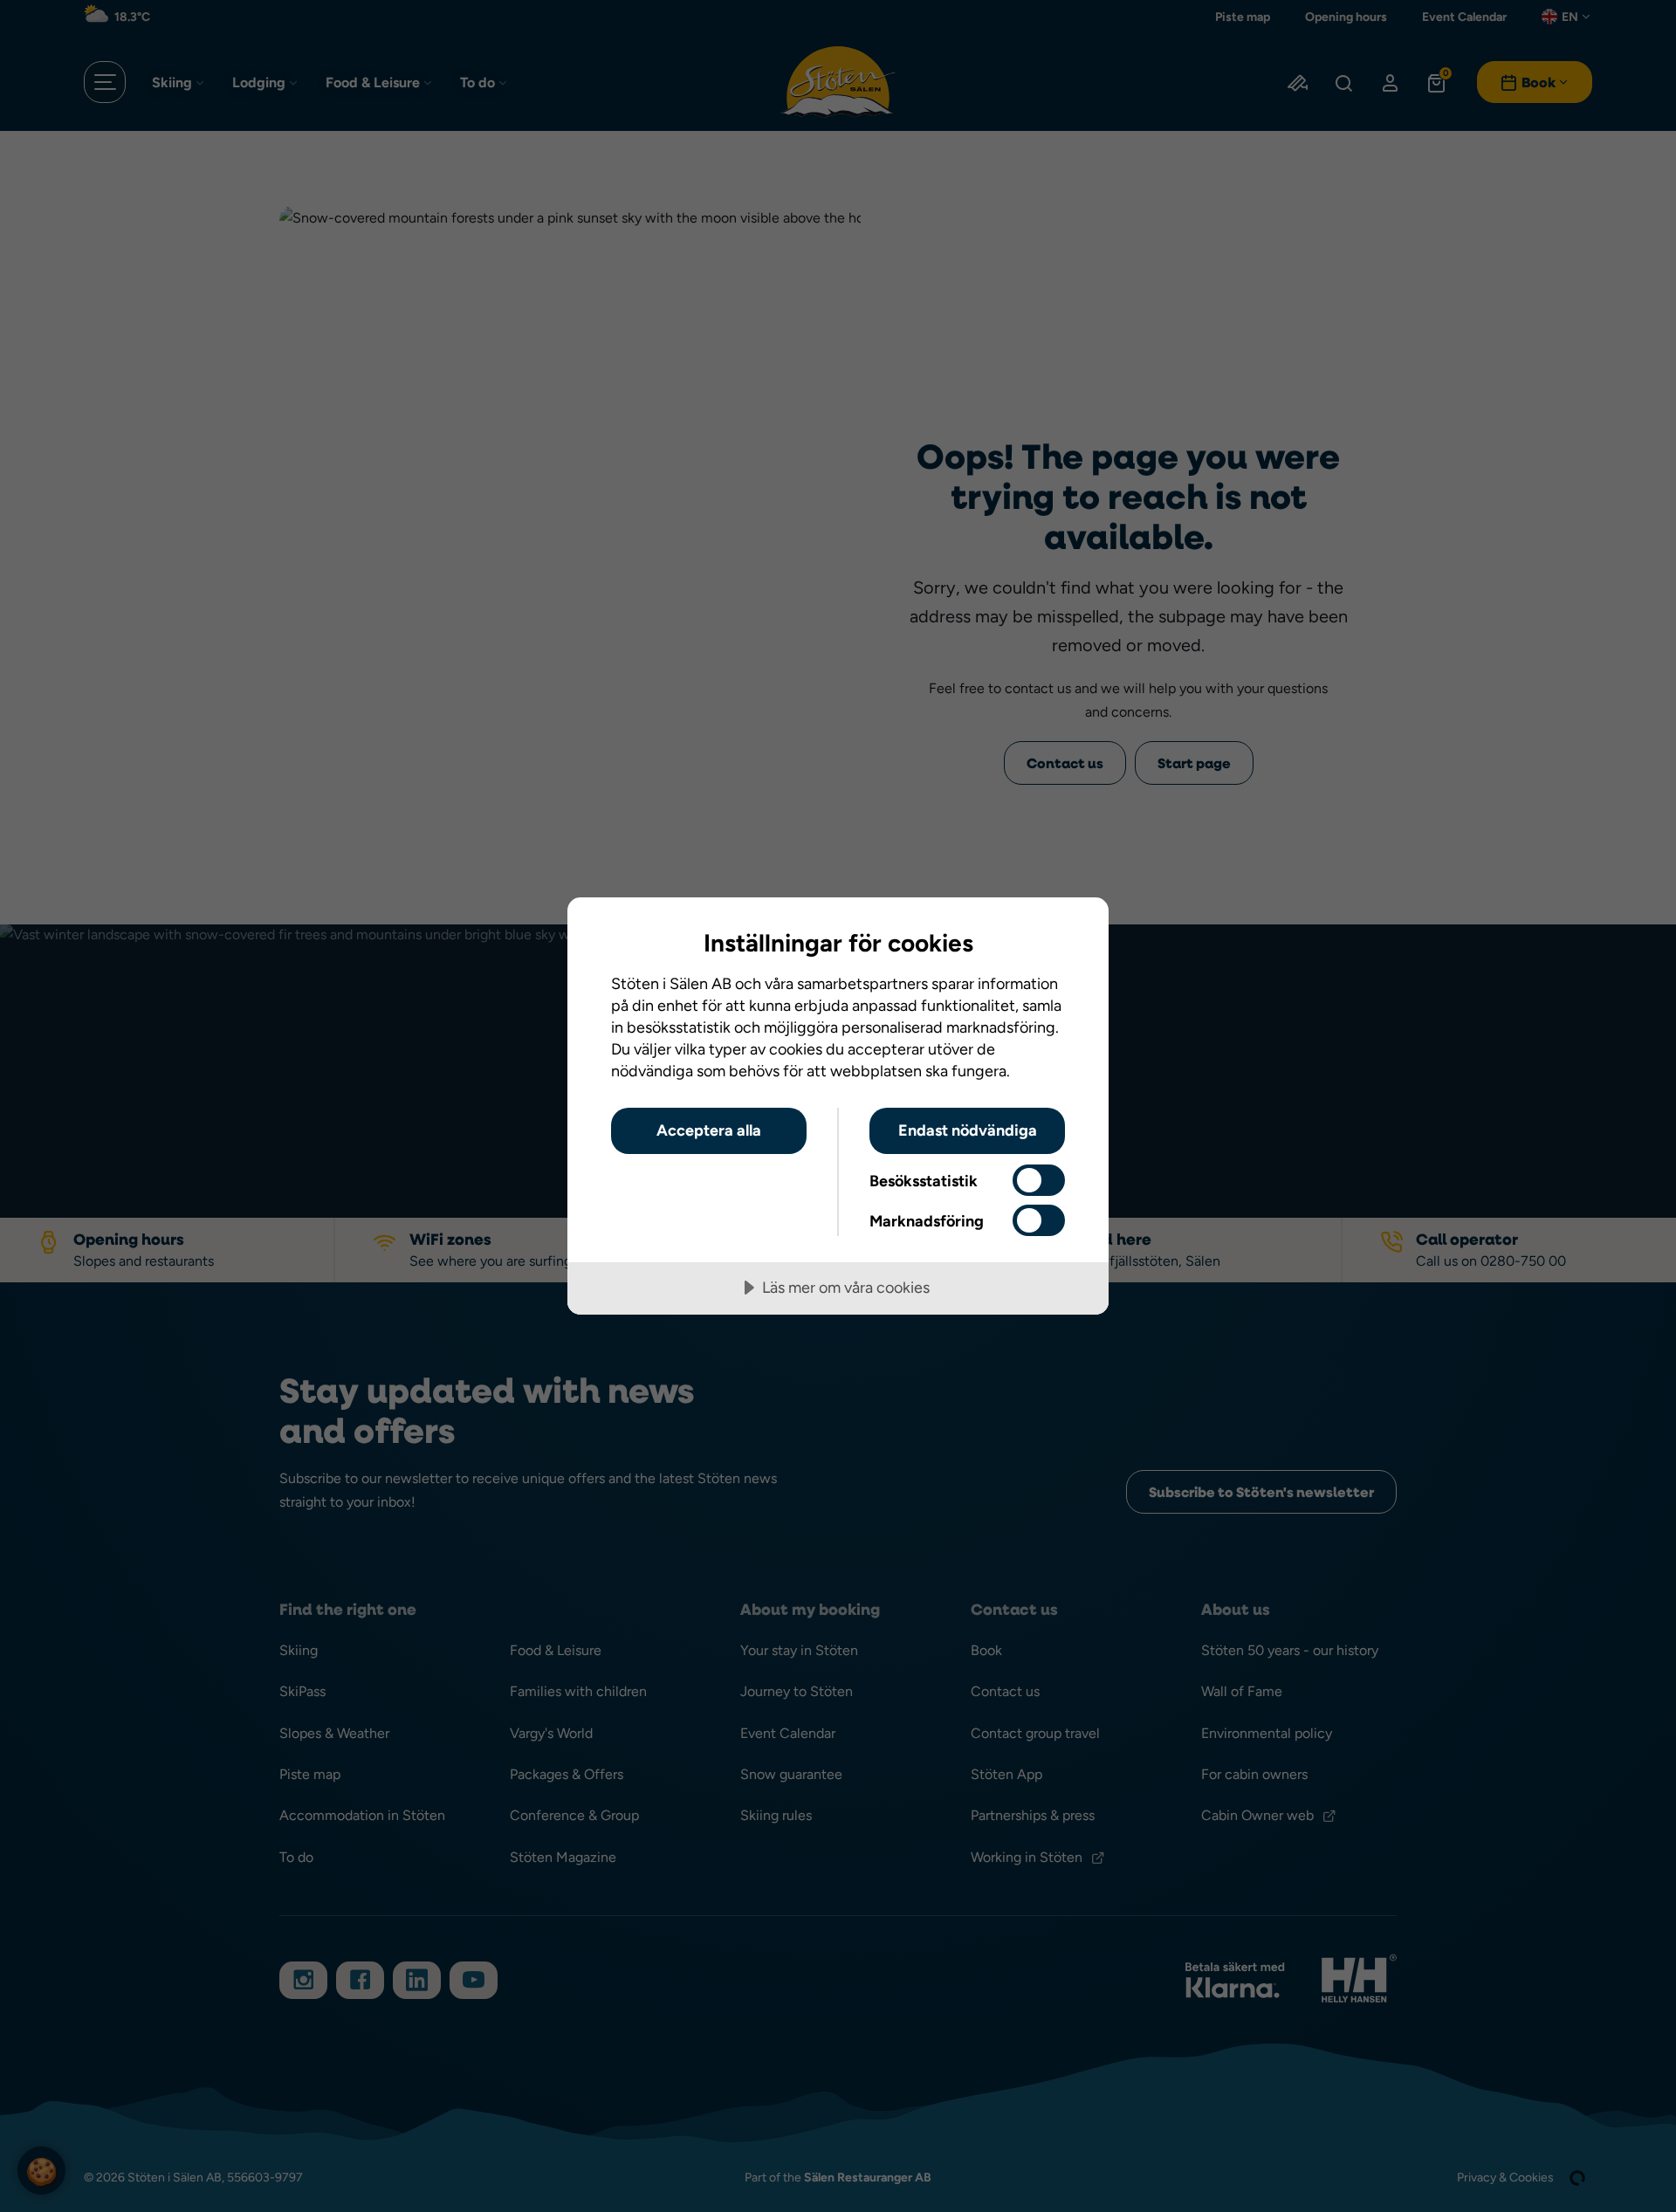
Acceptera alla (709, 1130)
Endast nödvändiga (968, 1130)
